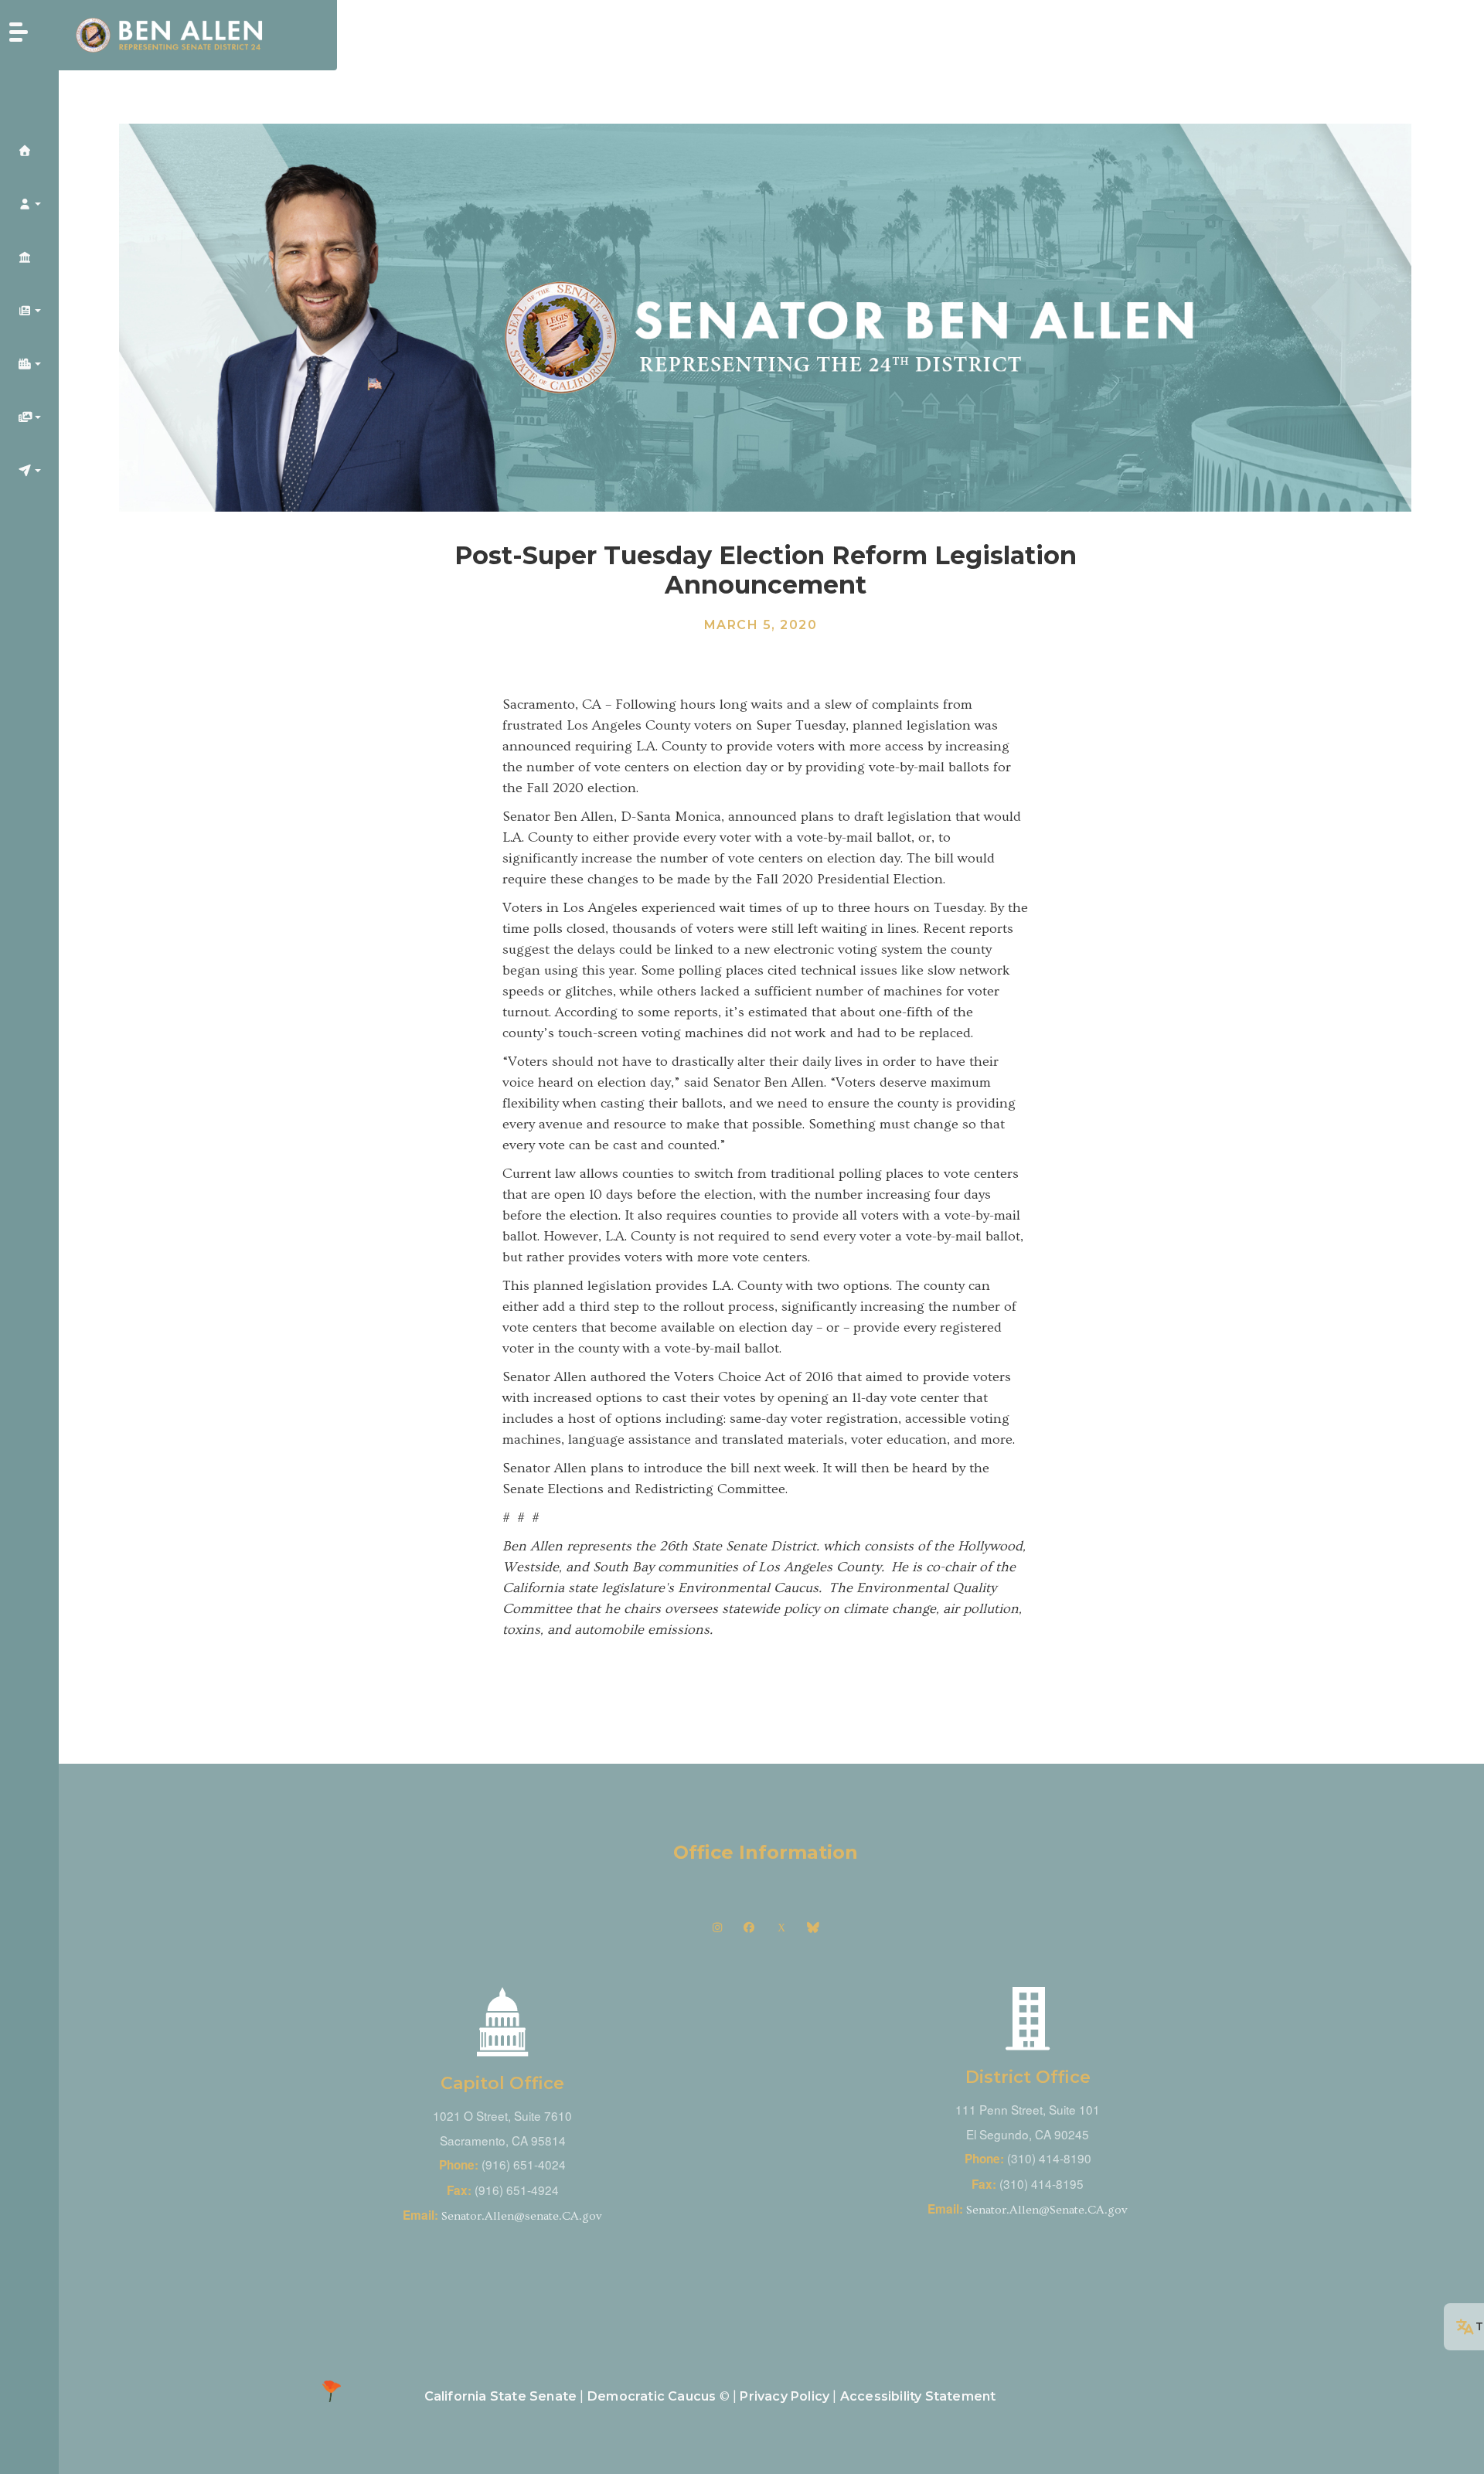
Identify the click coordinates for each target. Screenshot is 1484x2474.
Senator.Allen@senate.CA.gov (522, 2216)
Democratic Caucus (652, 2396)
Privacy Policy (785, 2396)
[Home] (198, 35)
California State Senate (501, 2396)
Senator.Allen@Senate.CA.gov (1047, 2210)
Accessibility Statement (918, 2396)
